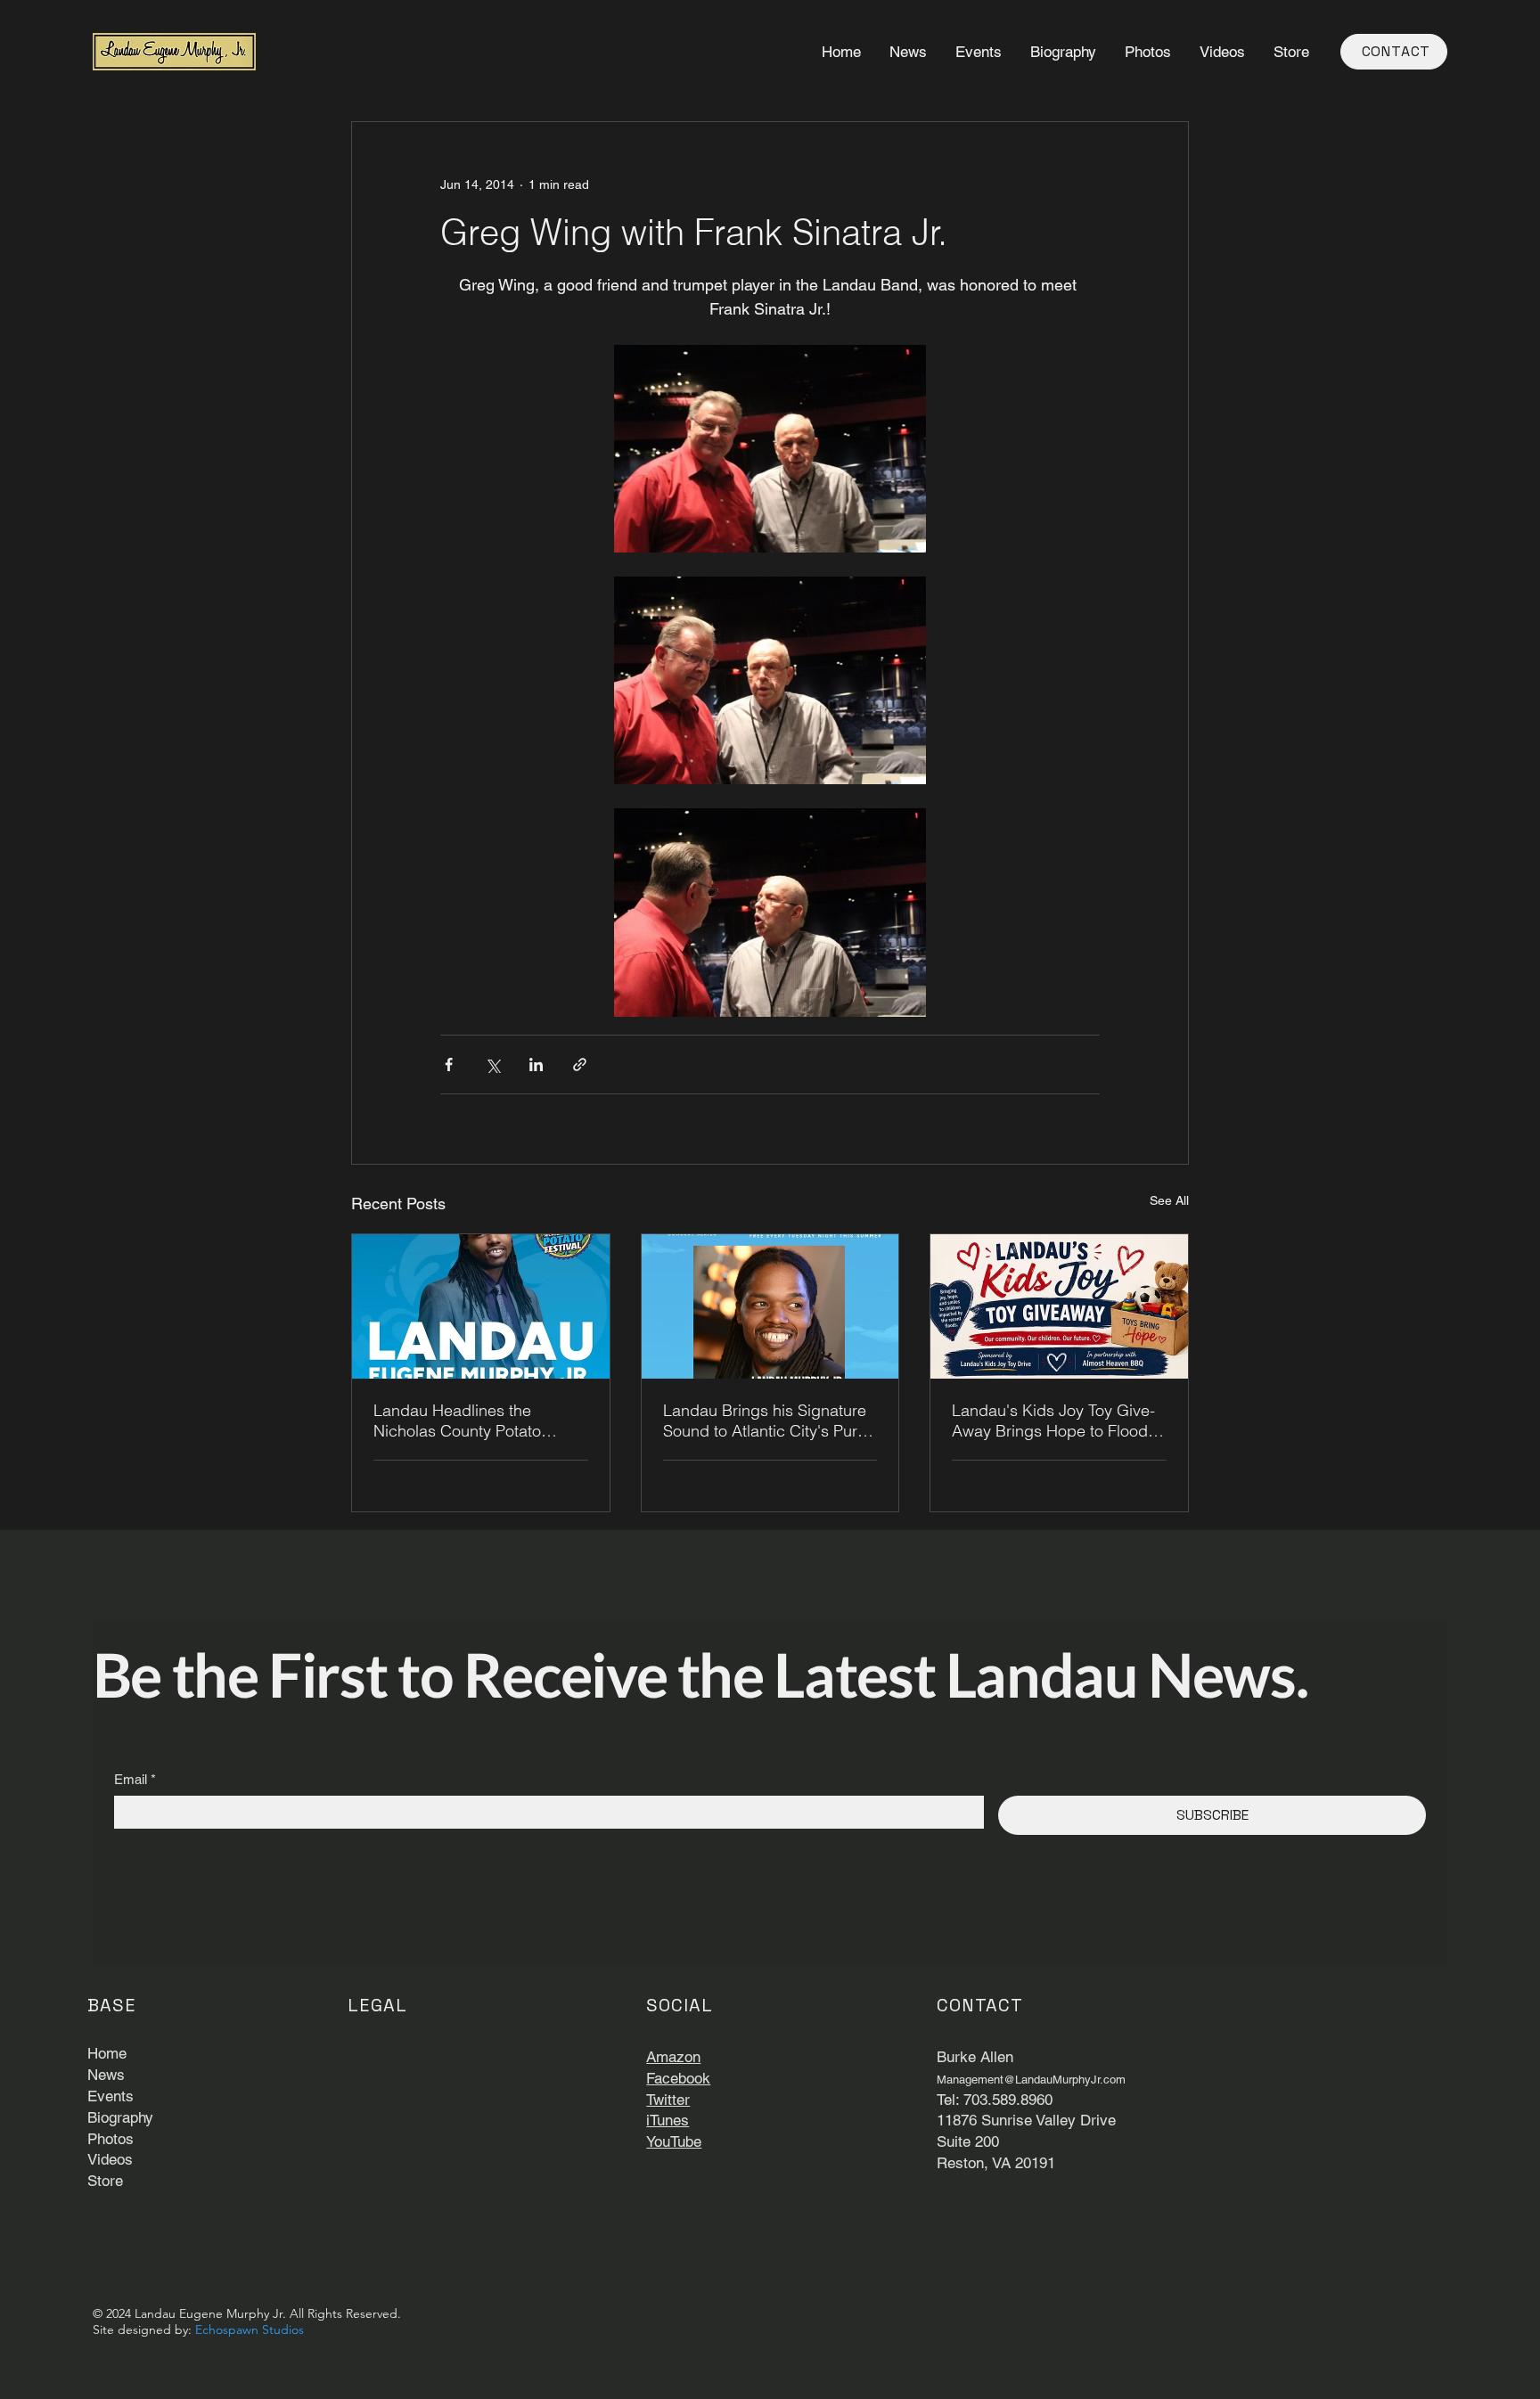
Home (107, 2053)
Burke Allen (975, 2057)
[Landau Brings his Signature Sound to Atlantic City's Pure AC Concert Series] (770, 1306)
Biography (120, 2117)
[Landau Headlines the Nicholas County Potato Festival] (481, 1306)
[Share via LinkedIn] (536, 1064)
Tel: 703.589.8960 (995, 2100)
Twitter (668, 2100)
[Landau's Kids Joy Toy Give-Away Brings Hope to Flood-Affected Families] (1059, 1306)
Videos (110, 2159)
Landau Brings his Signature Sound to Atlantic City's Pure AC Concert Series (765, 1421)
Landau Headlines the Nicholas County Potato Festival (457, 1421)
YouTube (674, 2141)
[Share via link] (580, 1064)
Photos (111, 2139)
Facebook (678, 2078)
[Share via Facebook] (449, 1064)
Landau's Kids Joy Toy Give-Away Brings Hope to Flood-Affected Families (1053, 1421)
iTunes (668, 2120)
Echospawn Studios (250, 2329)
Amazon (673, 2057)
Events (111, 2096)
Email (135, 1779)
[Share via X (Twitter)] (492, 1064)
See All (1169, 1200)
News (106, 2075)
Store (105, 2181)
